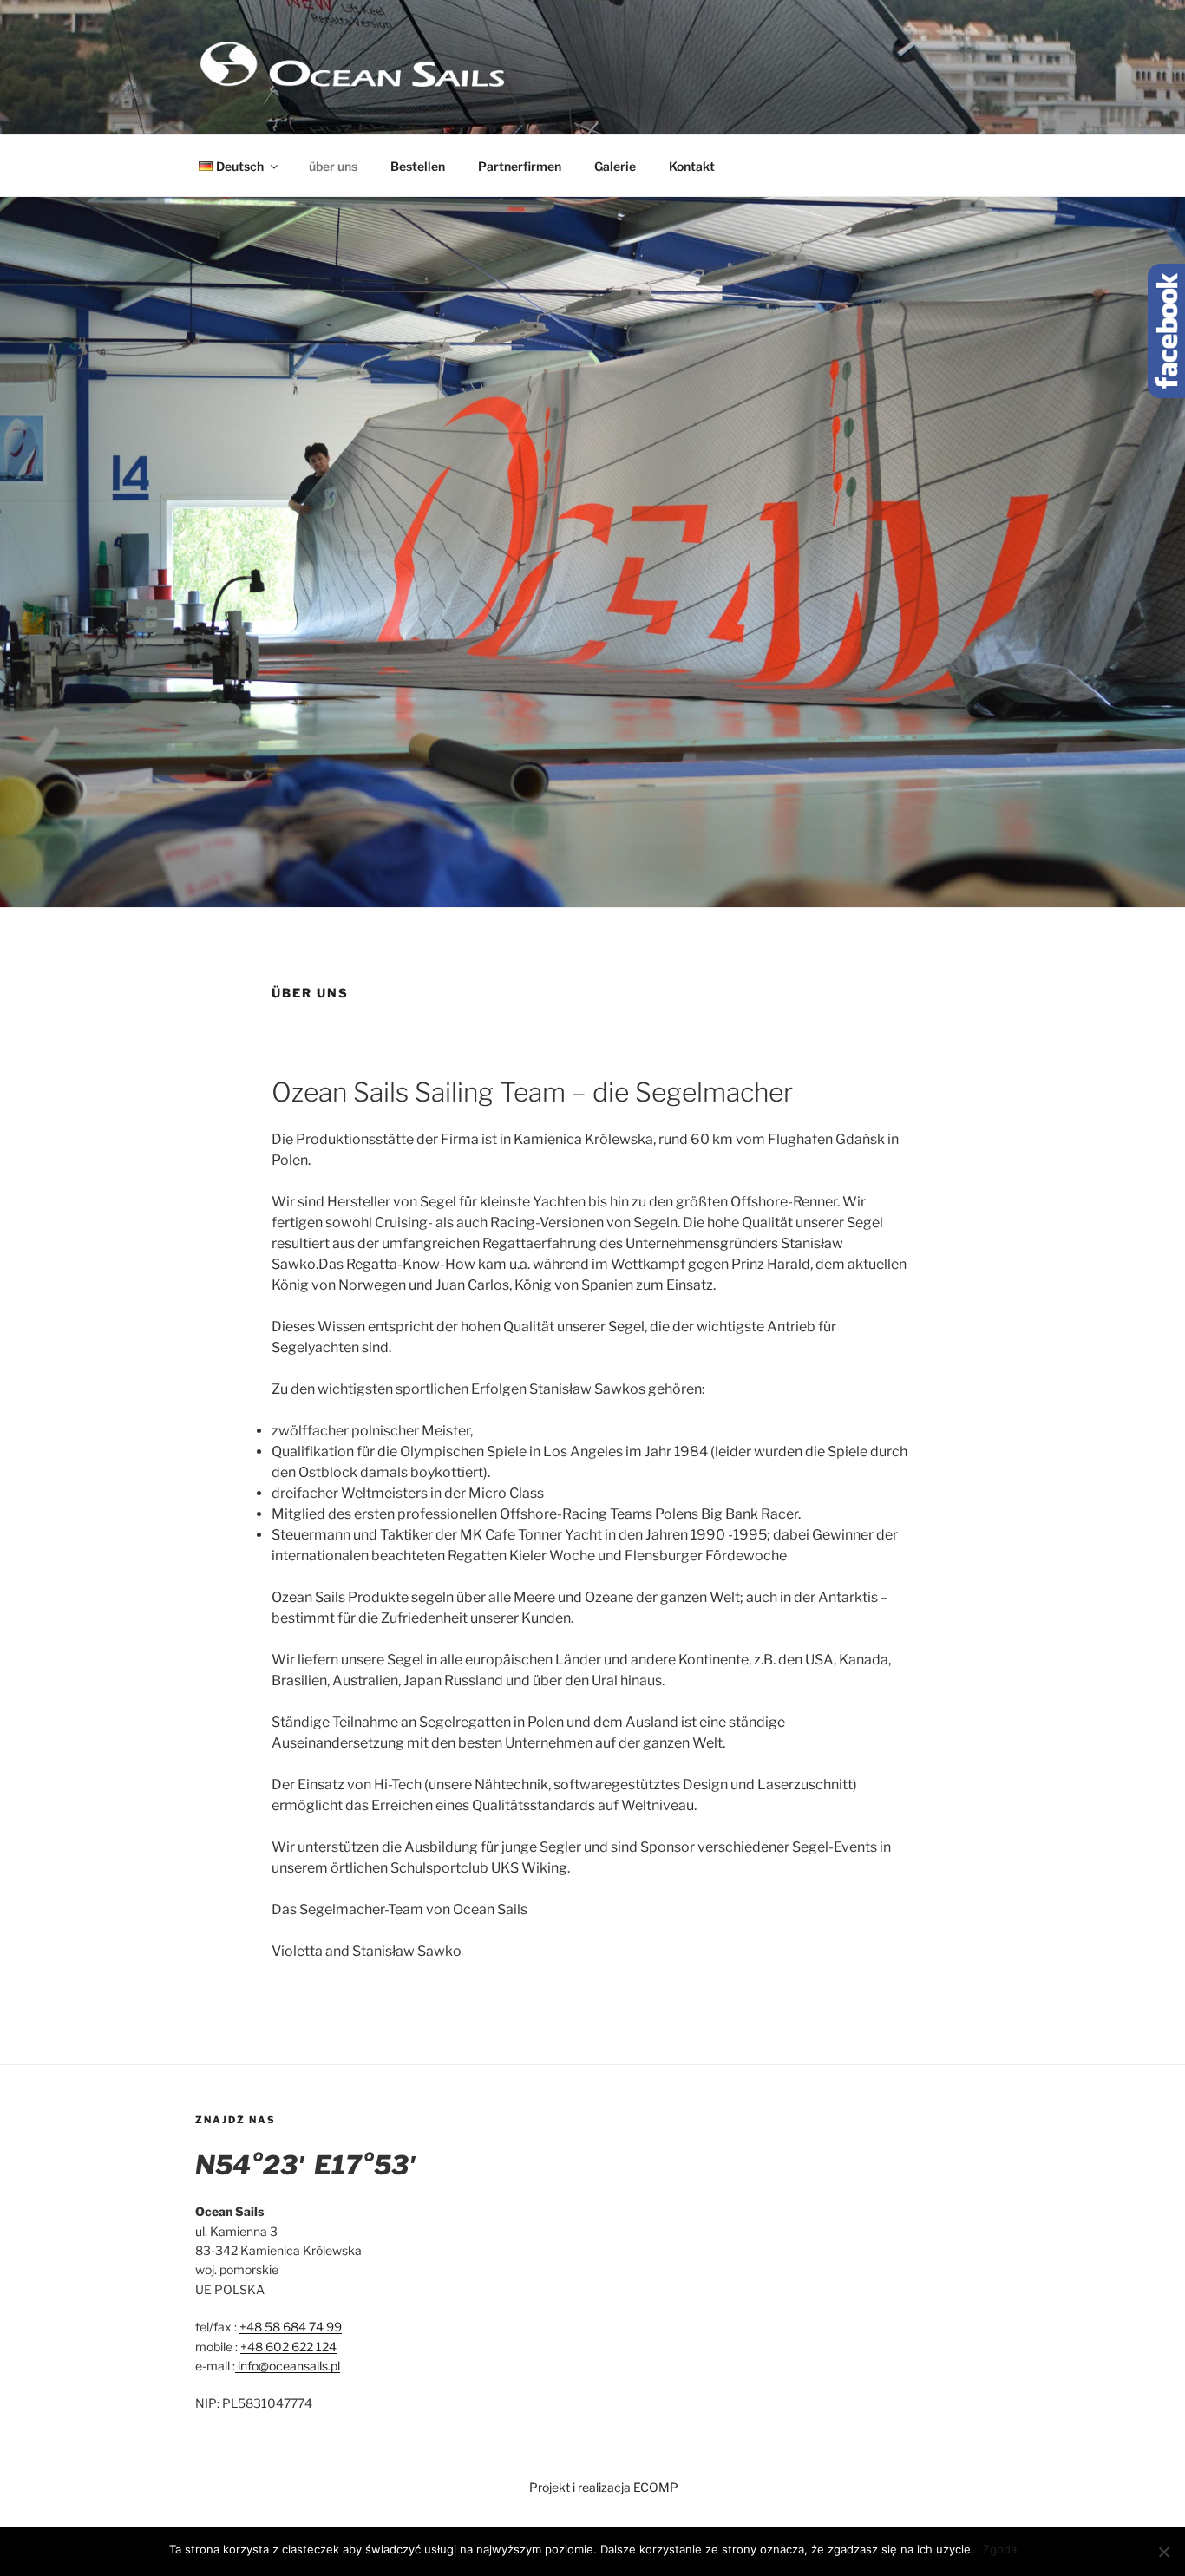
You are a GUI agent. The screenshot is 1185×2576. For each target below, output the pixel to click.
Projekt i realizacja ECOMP (604, 2487)
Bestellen (418, 166)
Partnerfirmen (520, 166)
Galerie (615, 166)
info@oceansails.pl (288, 2366)
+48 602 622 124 (288, 2347)
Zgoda (1000, 2549)
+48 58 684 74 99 (291, 2327)
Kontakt (692, 166)
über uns (333, 166)
